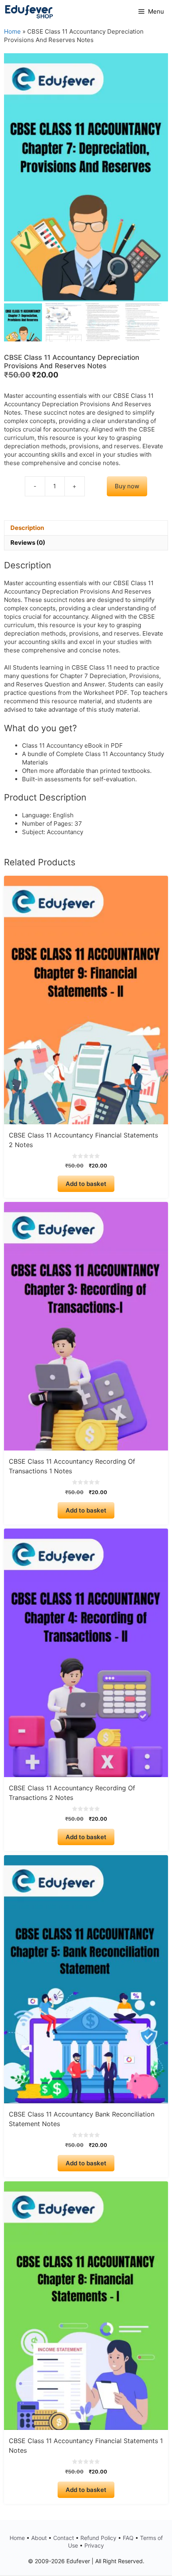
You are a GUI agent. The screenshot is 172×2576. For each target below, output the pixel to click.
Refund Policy (98, 2538)
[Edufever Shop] (29, 12)
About (39, 2538)
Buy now (127, 486)
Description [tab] (27, 528)
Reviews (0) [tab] (28, 543)
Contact (64, 2538)
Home (12, 31)
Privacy (94, 2545)
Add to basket (86, 1184)
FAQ (128, 2538)
